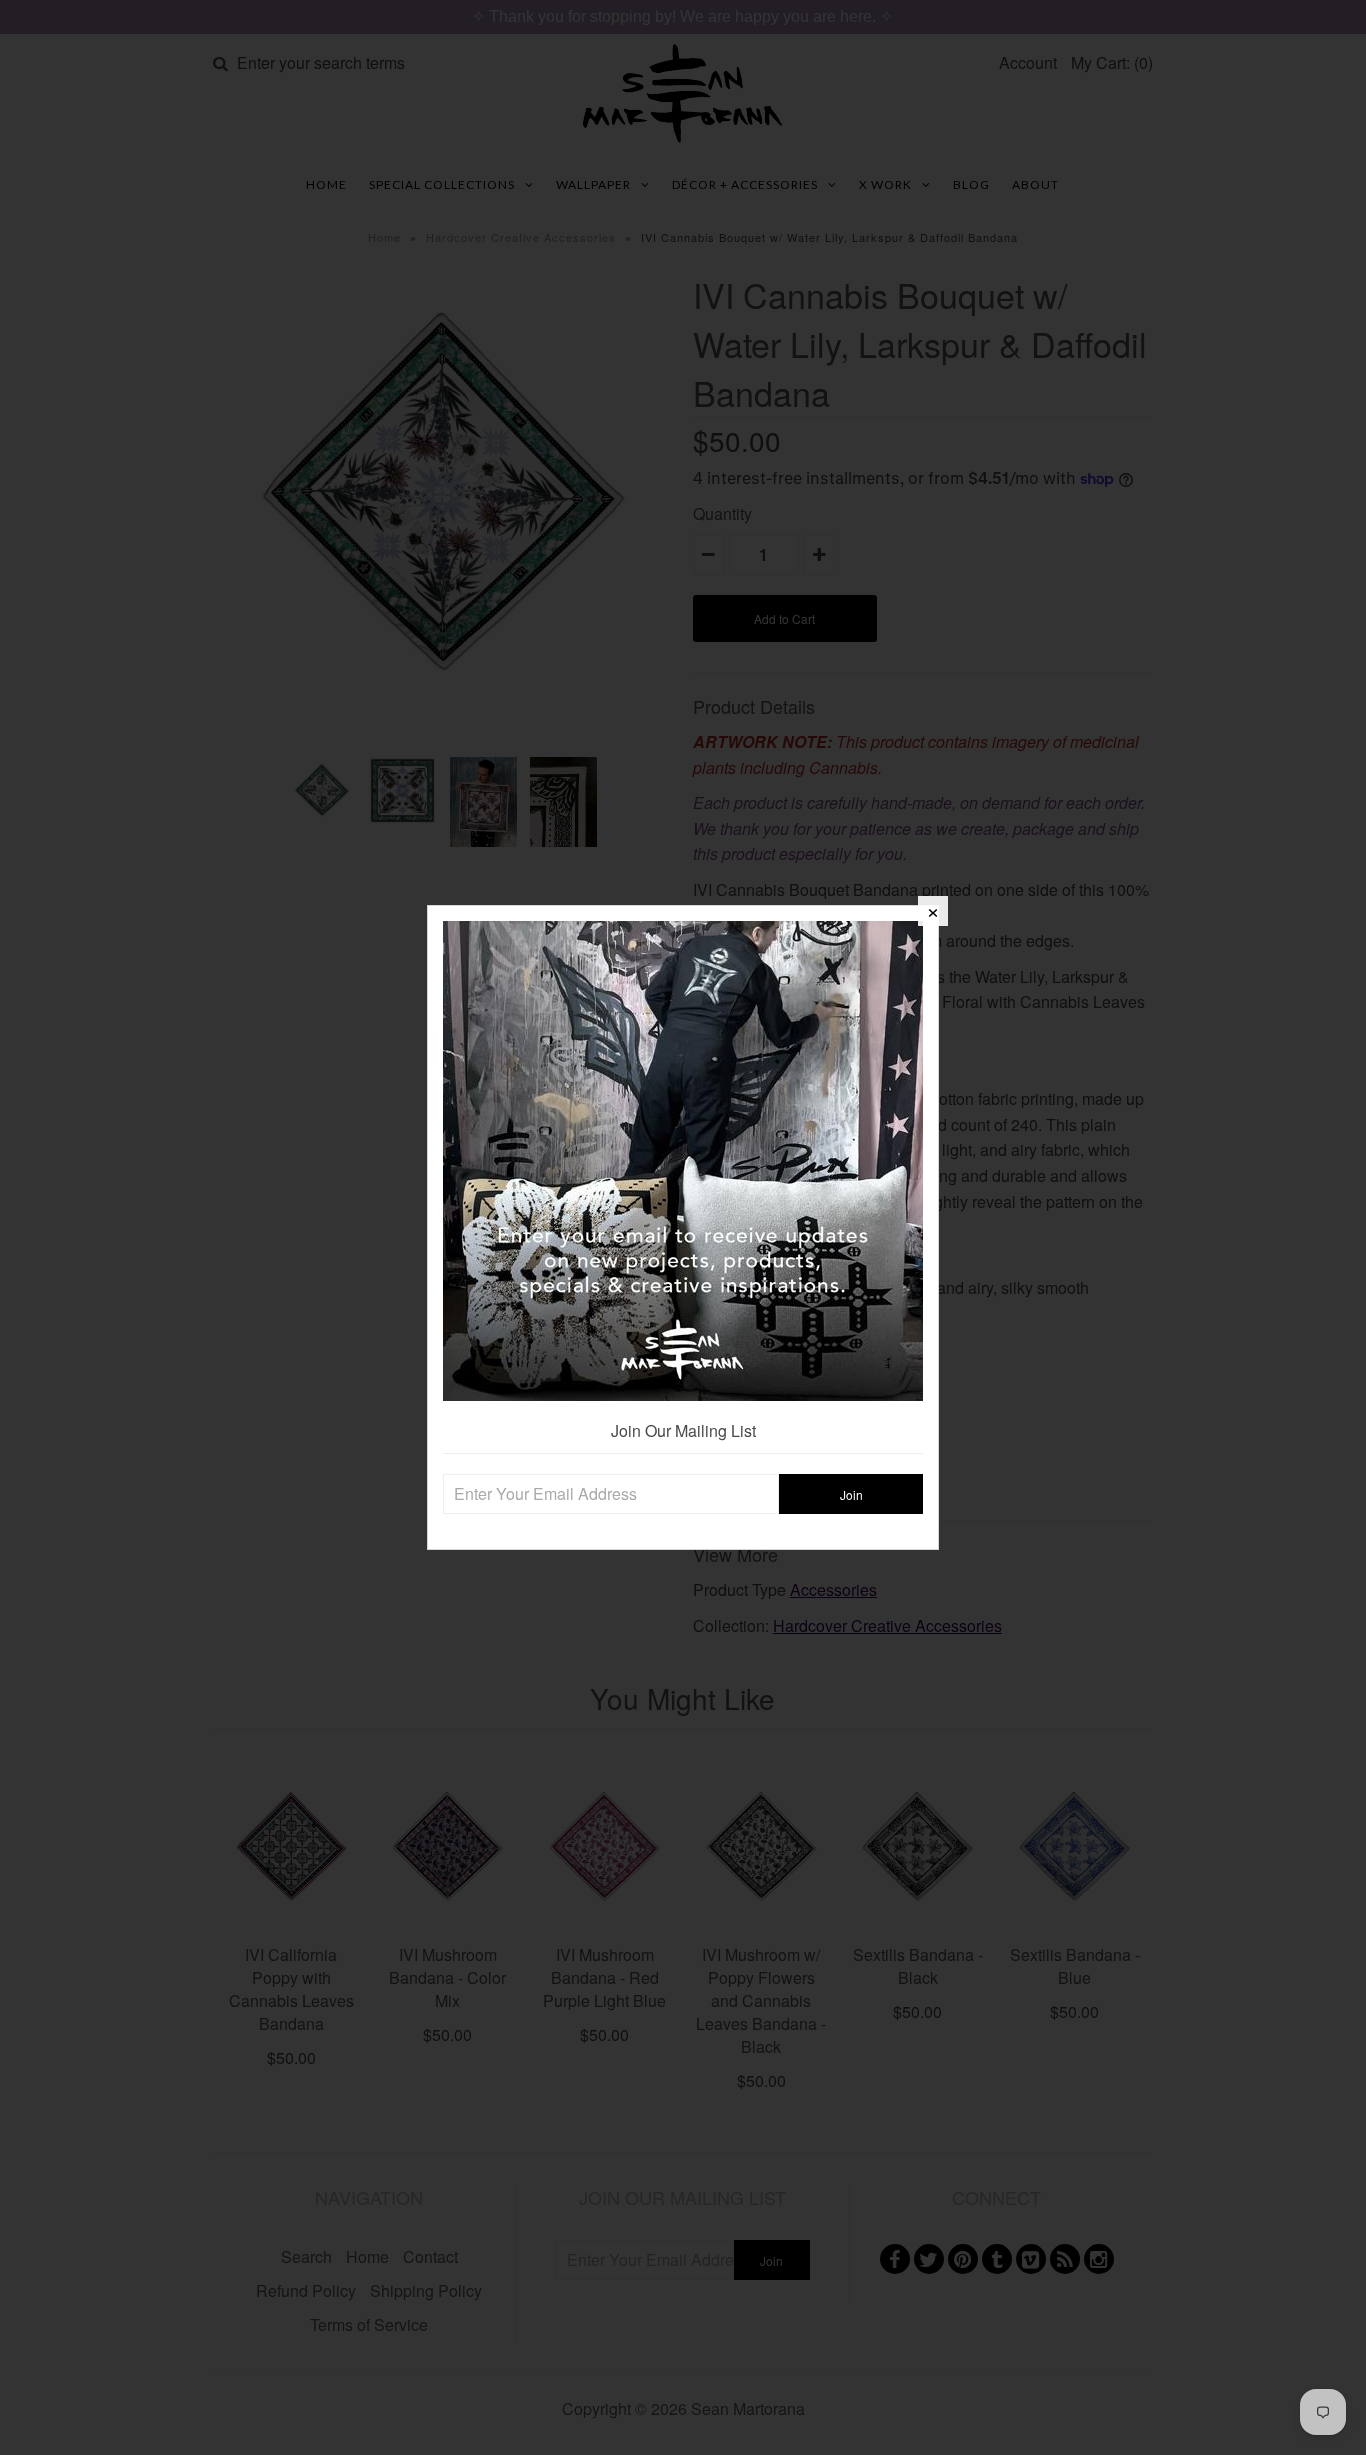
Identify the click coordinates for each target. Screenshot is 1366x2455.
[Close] (933, 911)
